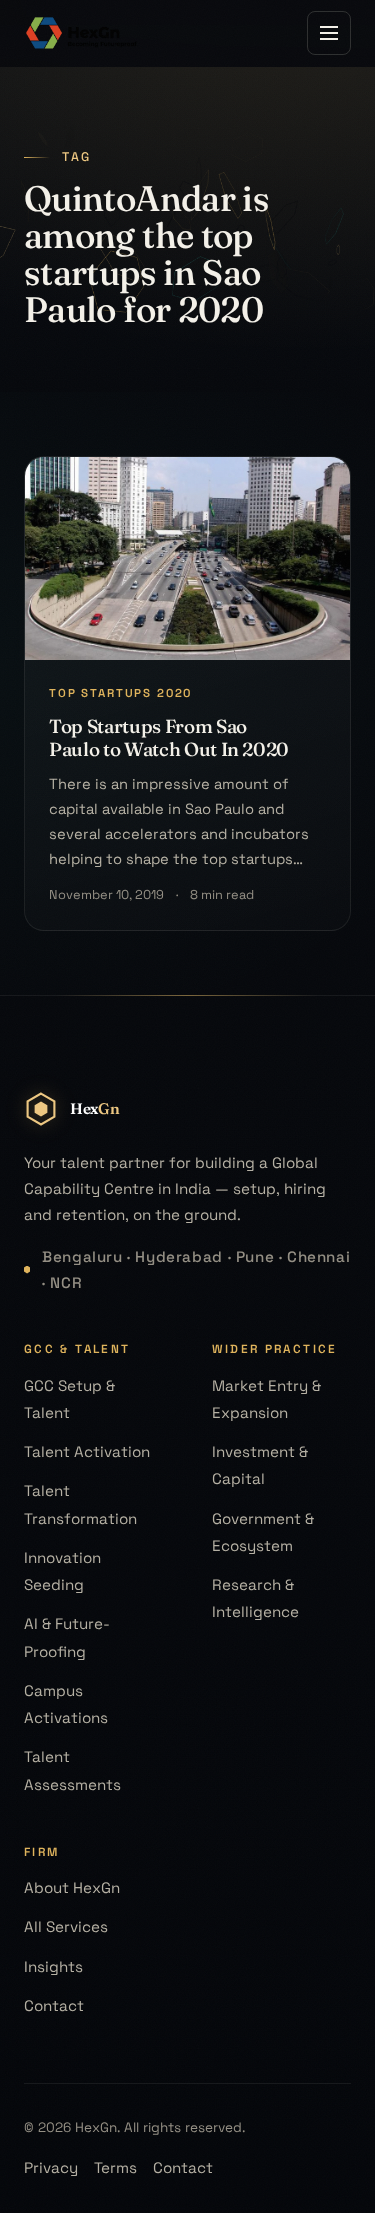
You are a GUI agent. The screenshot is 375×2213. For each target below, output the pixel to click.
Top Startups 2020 (120, 693)
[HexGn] (82, 33)
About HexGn (72, 1887)
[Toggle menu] (329, 33)
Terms (115, 2167)
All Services (66, 1926)
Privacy (51, 2167)
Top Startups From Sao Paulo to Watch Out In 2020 (169, 737)
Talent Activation (87, 1451)
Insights (53, 1966)
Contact (54, 2005)
